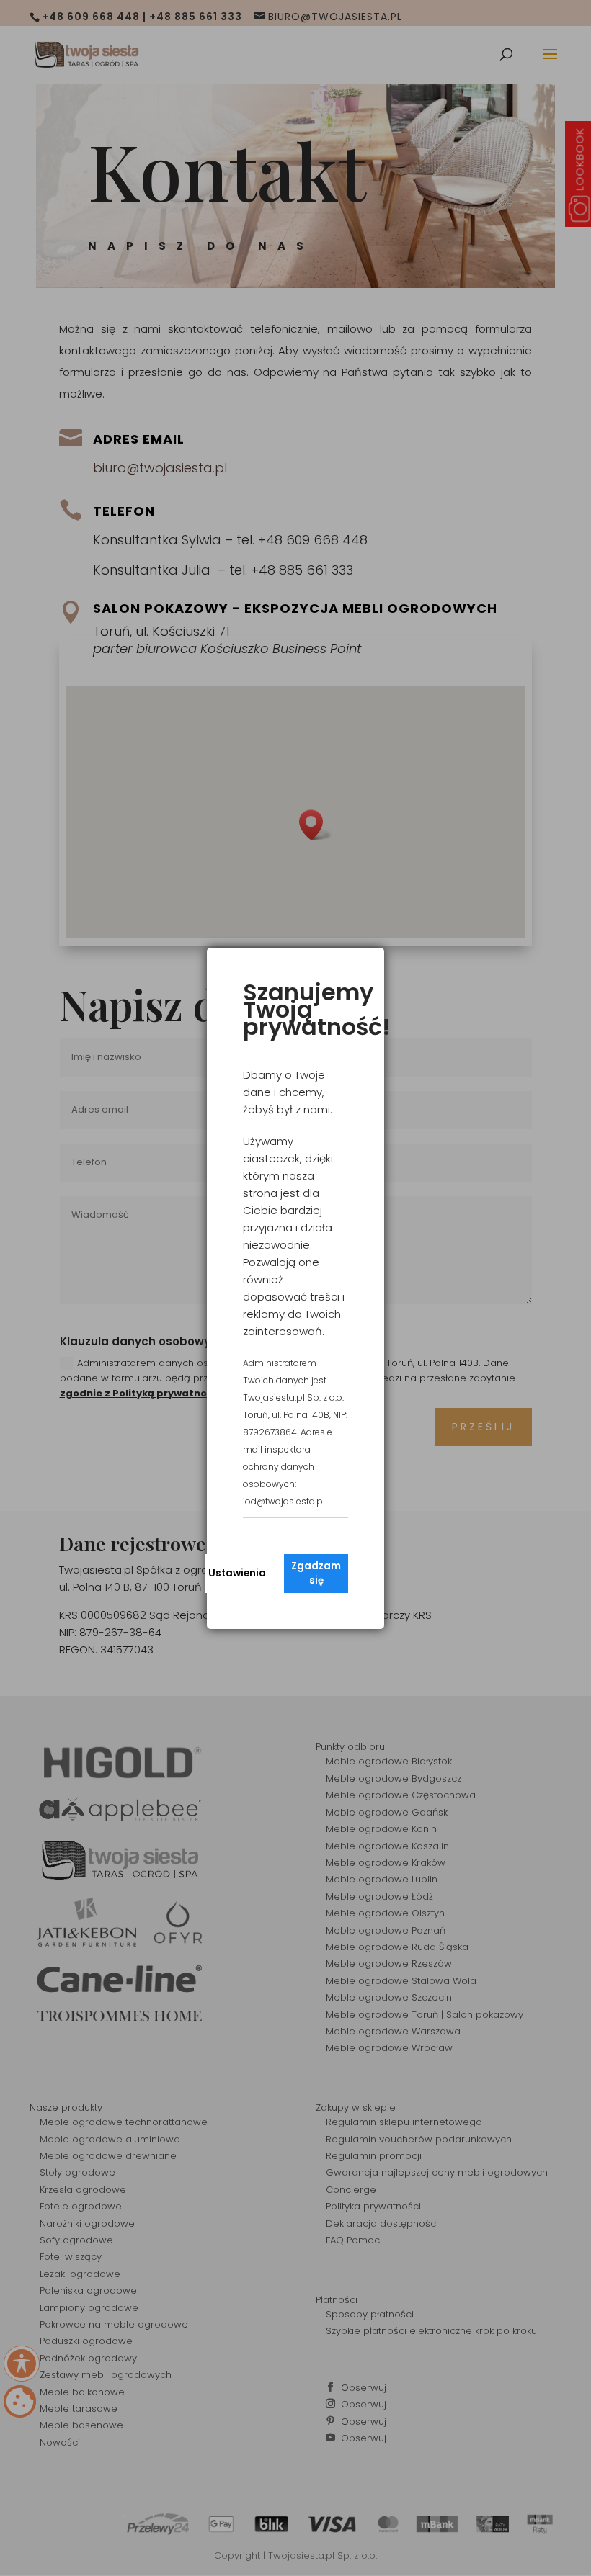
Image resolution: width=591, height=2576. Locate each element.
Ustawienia (237, 1573)
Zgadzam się (316, 1573)
